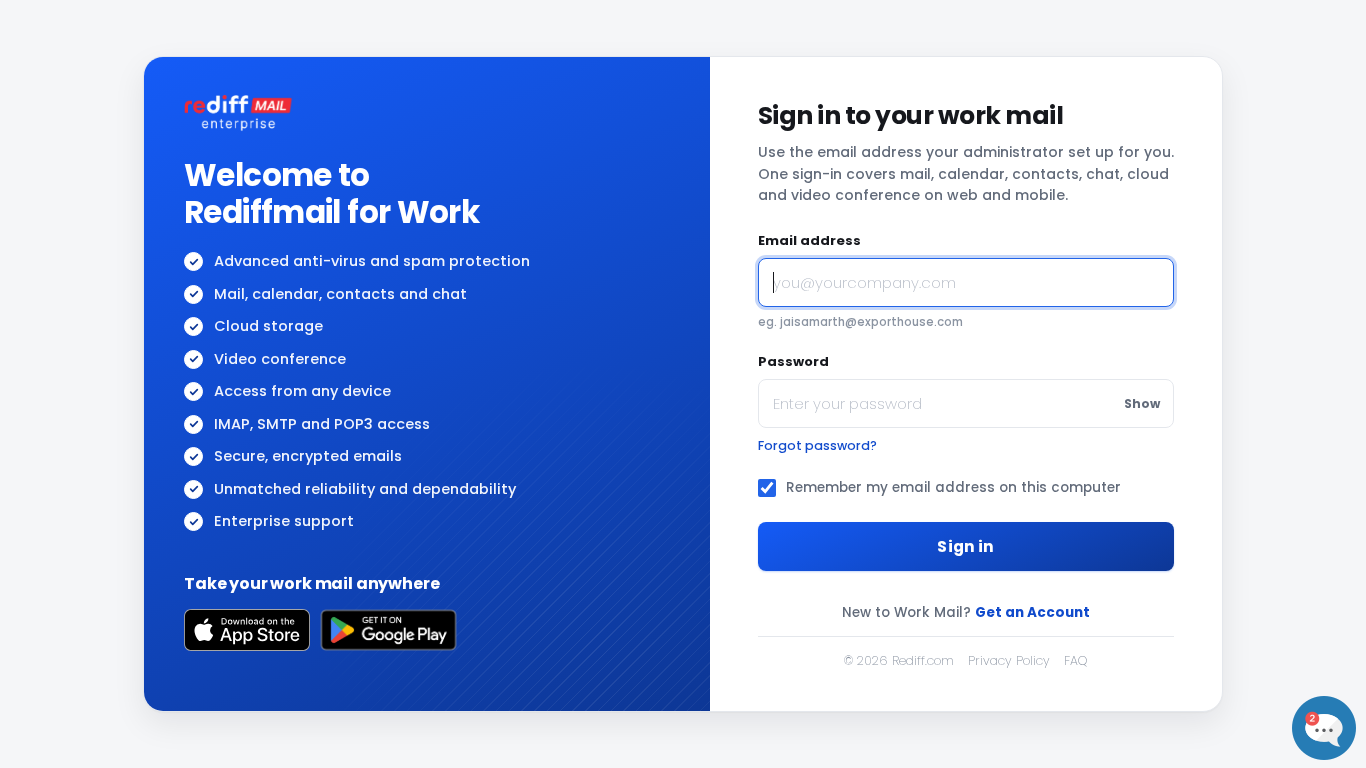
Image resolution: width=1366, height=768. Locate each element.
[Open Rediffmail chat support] (1324, 728)
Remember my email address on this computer (953, 487)
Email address (809, 240)
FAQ (1075, 660)
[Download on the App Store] (247, 630)
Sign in (965, 546)
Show (1142, 403)
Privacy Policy (1009, 660)
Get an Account (1032, 612)
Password (793, 361)
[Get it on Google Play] (388, 630)
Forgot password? (817, 445)
